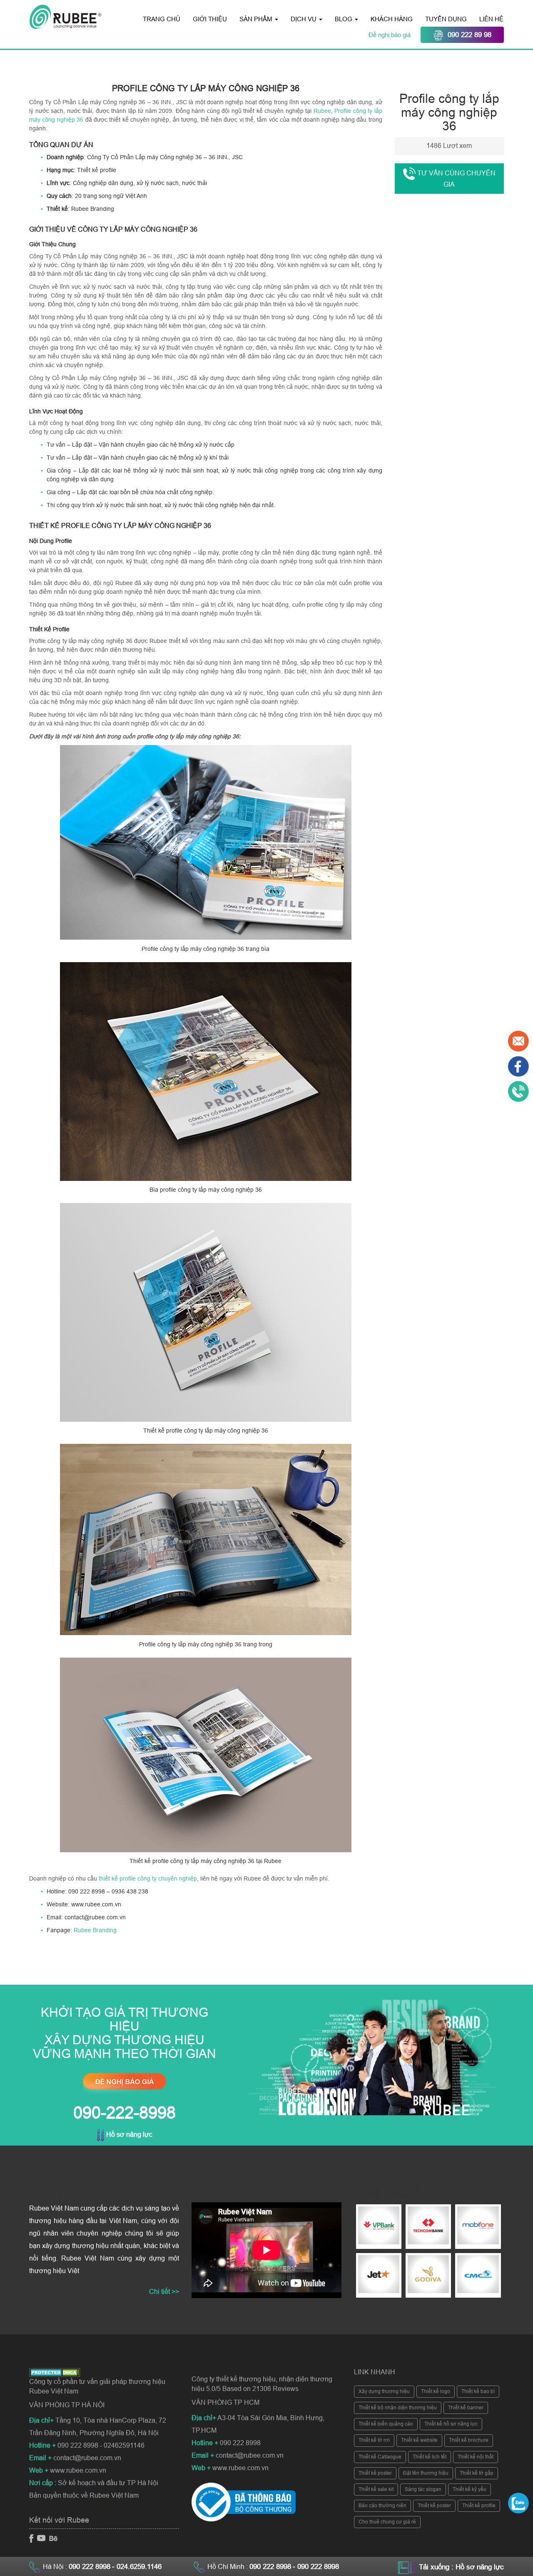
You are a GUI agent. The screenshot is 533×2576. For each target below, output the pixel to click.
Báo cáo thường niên (382, 2506)
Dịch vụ (304, 19)
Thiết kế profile (479, 2506)
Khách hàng (392, 19)
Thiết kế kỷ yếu (469, 2489)
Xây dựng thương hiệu (384, 2391)
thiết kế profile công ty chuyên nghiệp (148, 1878)
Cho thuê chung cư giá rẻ (387, 2522)
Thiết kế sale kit (376, 2489)
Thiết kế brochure (469, 2440)
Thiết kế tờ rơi (374, 2440)
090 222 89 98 (469, 35)
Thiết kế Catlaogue (380, 2457)
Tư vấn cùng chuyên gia (456, 179)
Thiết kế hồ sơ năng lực (451, 2424)
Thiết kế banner (466, 2408)
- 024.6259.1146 (137, 2567)
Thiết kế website (419, 2440)
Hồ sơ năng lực (128, 2135)
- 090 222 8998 (316, 2567)
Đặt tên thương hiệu (426, 2473)
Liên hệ (491, 19)
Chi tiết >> (164, 2292)
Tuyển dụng (446, 19)
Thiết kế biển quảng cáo (386, 2424)
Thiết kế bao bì (478, 2391)
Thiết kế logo (436, 2391)
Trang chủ (162, 19)
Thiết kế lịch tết (430, 2457)
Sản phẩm (257, 19)
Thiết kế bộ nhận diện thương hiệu (398, 2408)
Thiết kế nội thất (476, 2457)
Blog (344, 19)
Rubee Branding (95, 1930)
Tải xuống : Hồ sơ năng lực (461, 2567)
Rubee (322, 111)
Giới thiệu (210, 19)
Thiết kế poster (375, 2473)
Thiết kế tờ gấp (477, 2473)
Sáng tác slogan (423, 2489)
